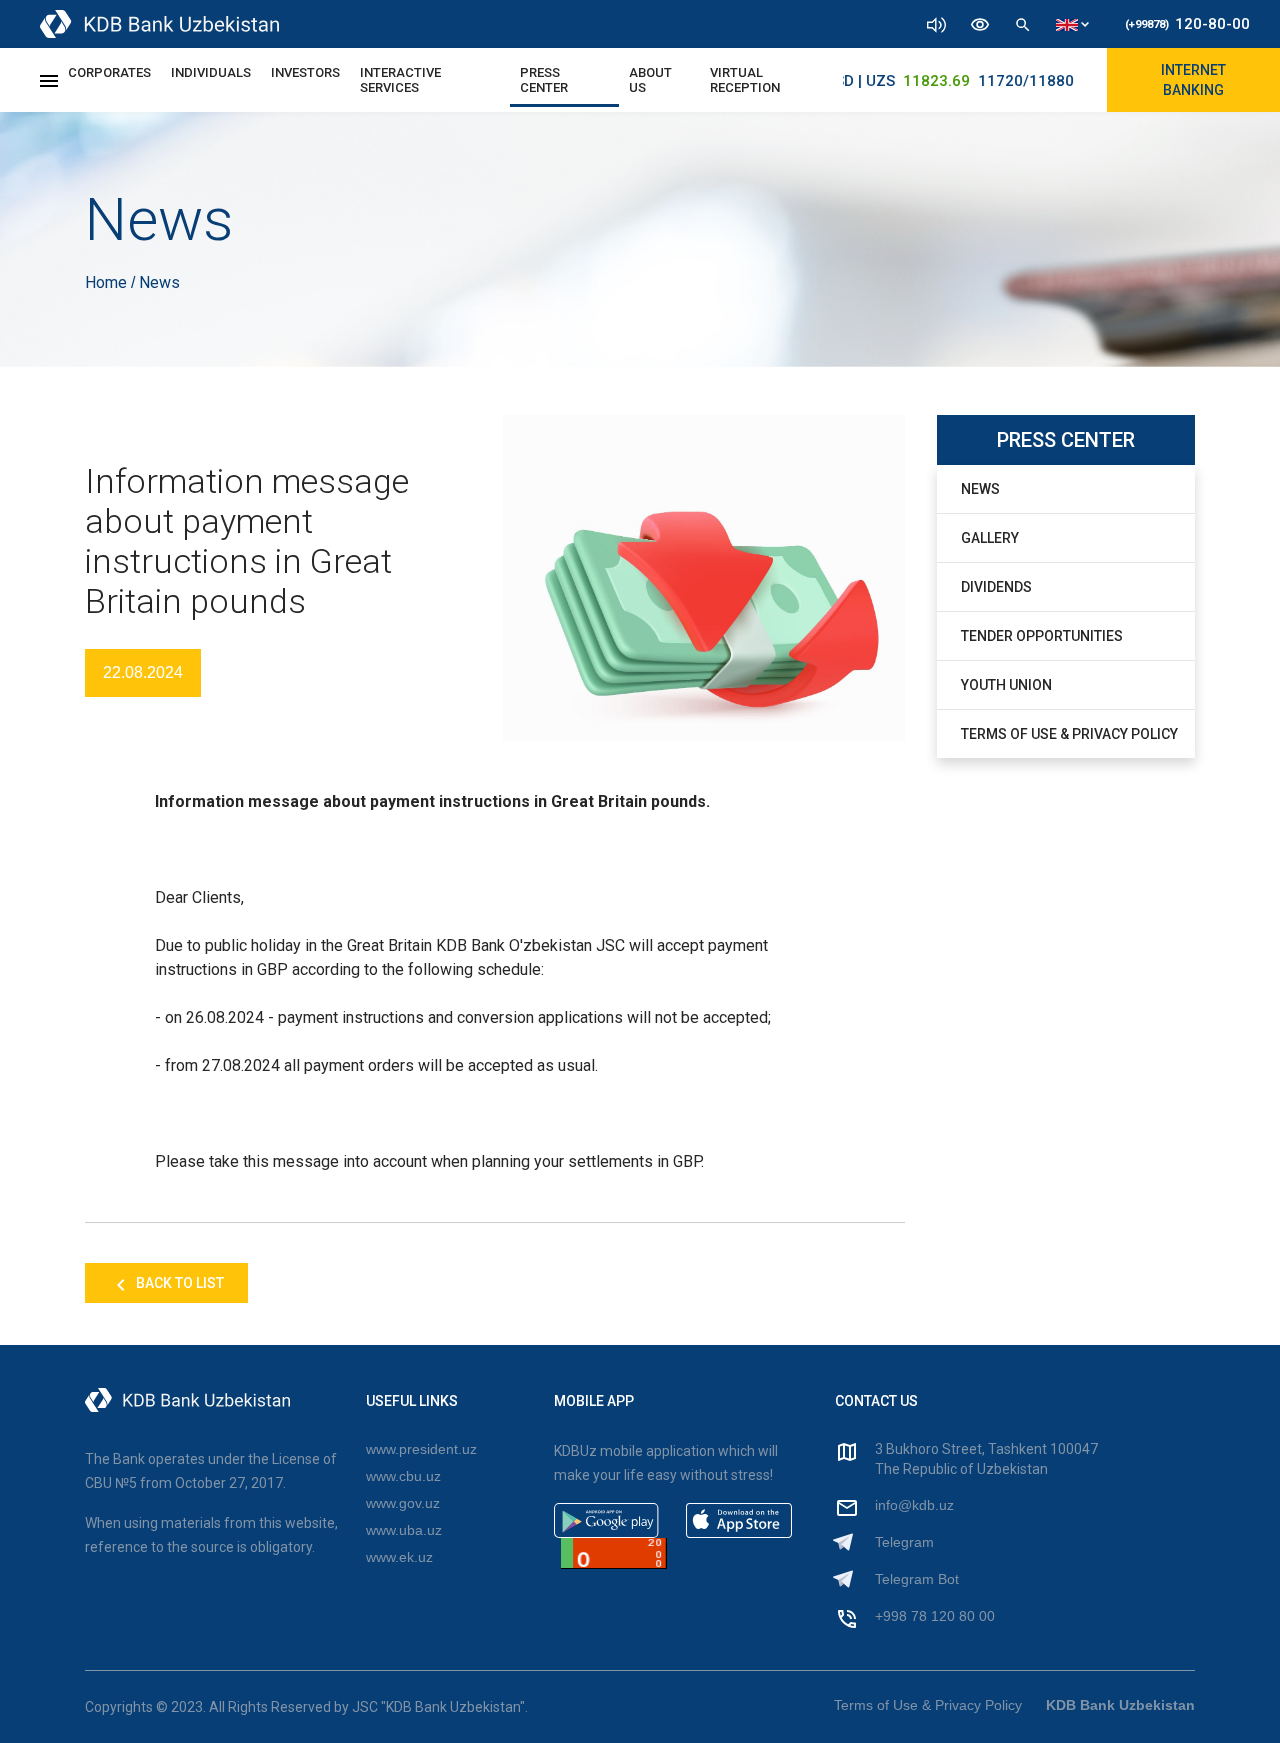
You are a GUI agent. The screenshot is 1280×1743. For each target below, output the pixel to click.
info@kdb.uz (914, 1505)
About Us (650, 80)
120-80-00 (1187, 24)
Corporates (109, 72)
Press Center (544, 80)
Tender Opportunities (1042, 636)
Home (108, 282)
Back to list (178, 1283)
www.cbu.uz (403, 1476)
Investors (305, 72)
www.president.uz (421, 1449)
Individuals (211, 72)
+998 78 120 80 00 (935, 1616)
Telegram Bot (917, 1579)
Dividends (996, 587)
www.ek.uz (399, 1557)
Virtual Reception (745, 80)
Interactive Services (400, 80)
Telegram (904, 1542)
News (980, 489)
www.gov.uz (403, 1503)
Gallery (990, 538)
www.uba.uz (404, 1530)
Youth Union (1006, 685)
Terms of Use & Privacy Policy (1069, 734)
